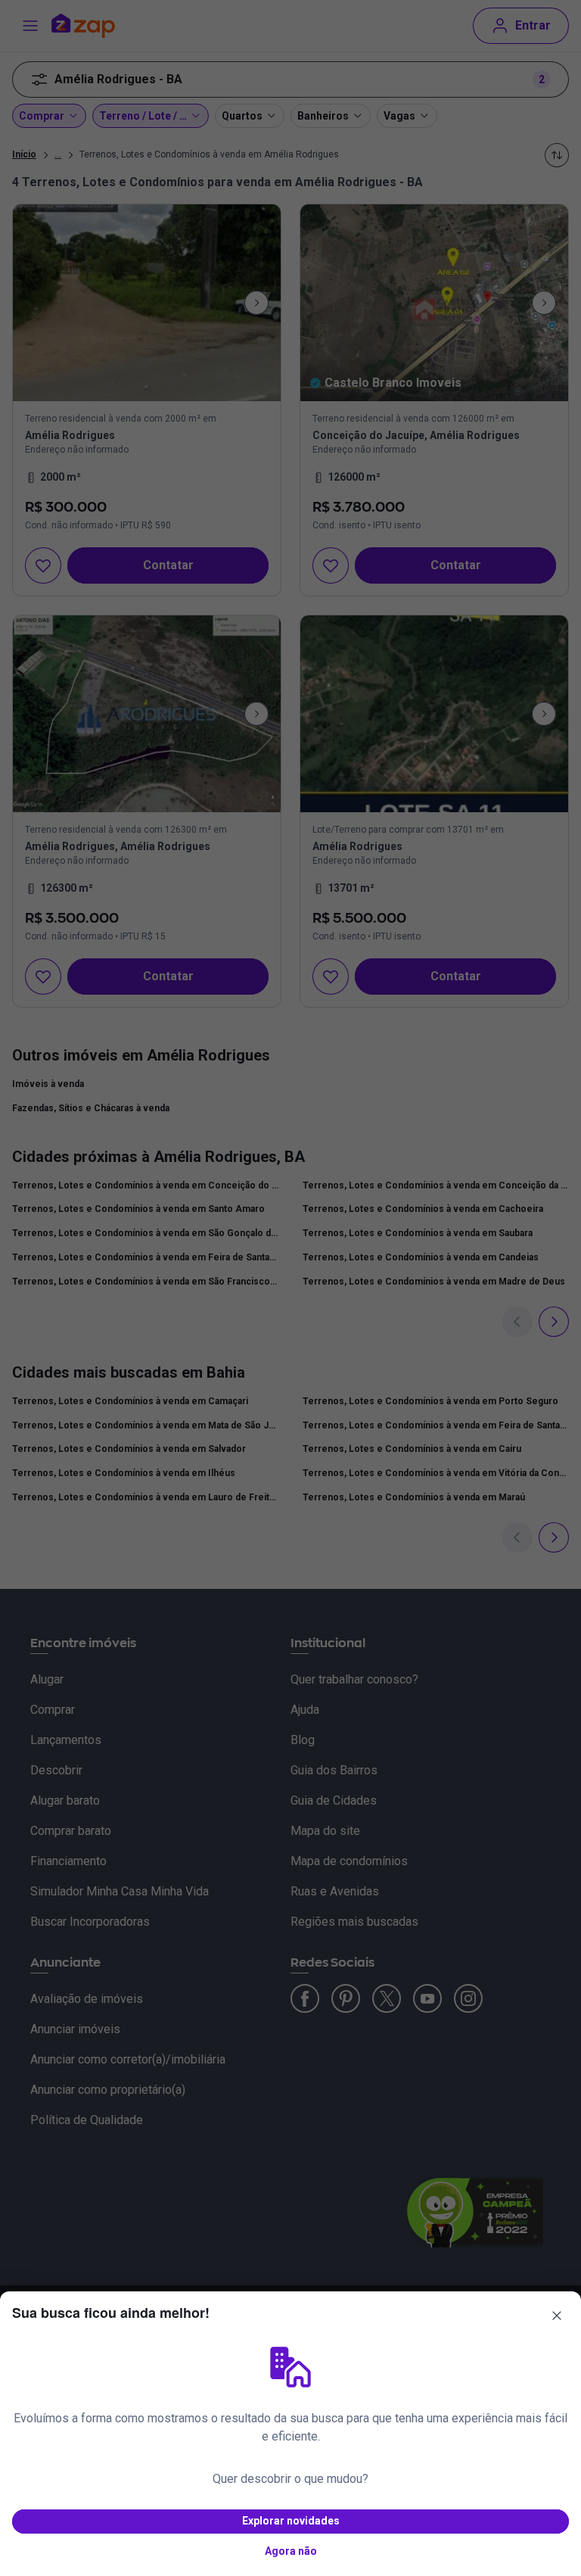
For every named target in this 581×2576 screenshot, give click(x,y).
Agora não (291, 2551)
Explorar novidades (291, 2521)
